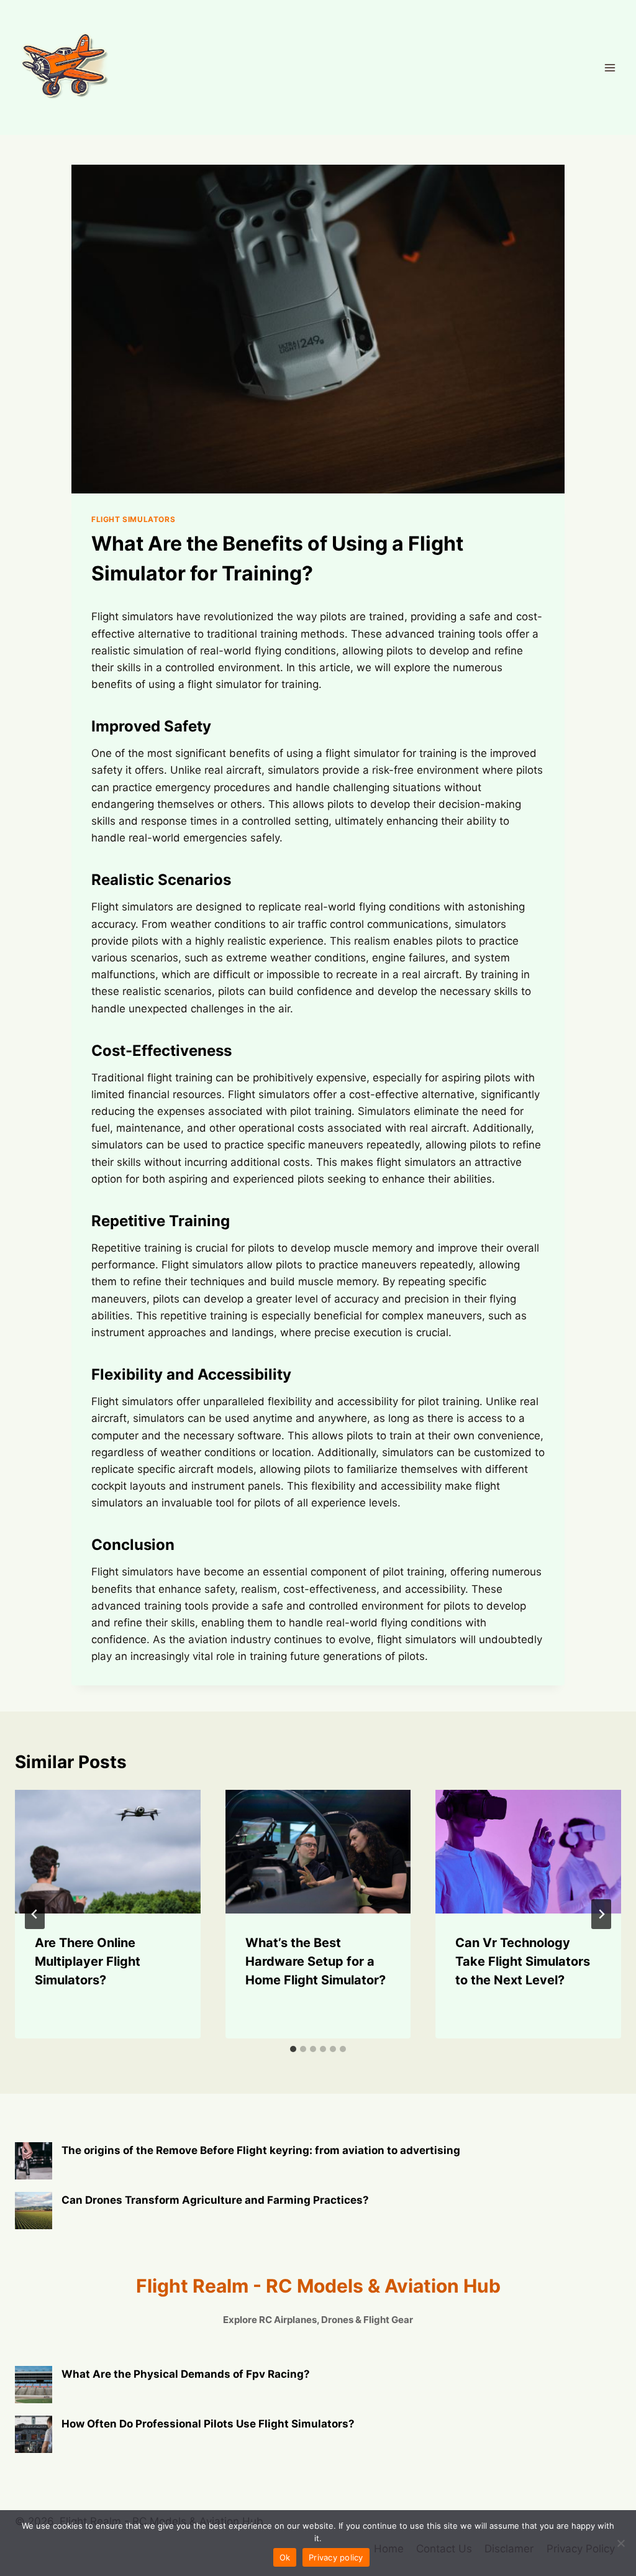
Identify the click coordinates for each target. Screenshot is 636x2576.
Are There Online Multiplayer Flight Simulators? (88, 1961)
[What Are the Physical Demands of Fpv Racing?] (34, 2385)
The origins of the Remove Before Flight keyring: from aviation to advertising (261, 2150)
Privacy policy (336, 2557)
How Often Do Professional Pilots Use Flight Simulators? (208, 2424)
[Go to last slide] (35, 1914)
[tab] (293, 2049)
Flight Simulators (133, 519)
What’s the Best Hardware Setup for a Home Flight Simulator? (316, 1961)
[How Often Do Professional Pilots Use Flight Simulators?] (34, 2434)
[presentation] (108, 1852)
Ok (285, 2557)
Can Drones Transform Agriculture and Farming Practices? (215, 2200)
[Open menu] (610, 67)
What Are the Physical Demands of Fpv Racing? (186, 2374)
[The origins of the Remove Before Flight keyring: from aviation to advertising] (34, 2161)
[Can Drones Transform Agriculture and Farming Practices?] (34, 2211)
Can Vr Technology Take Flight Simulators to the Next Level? (523, 1961)
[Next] (601, 1914)
